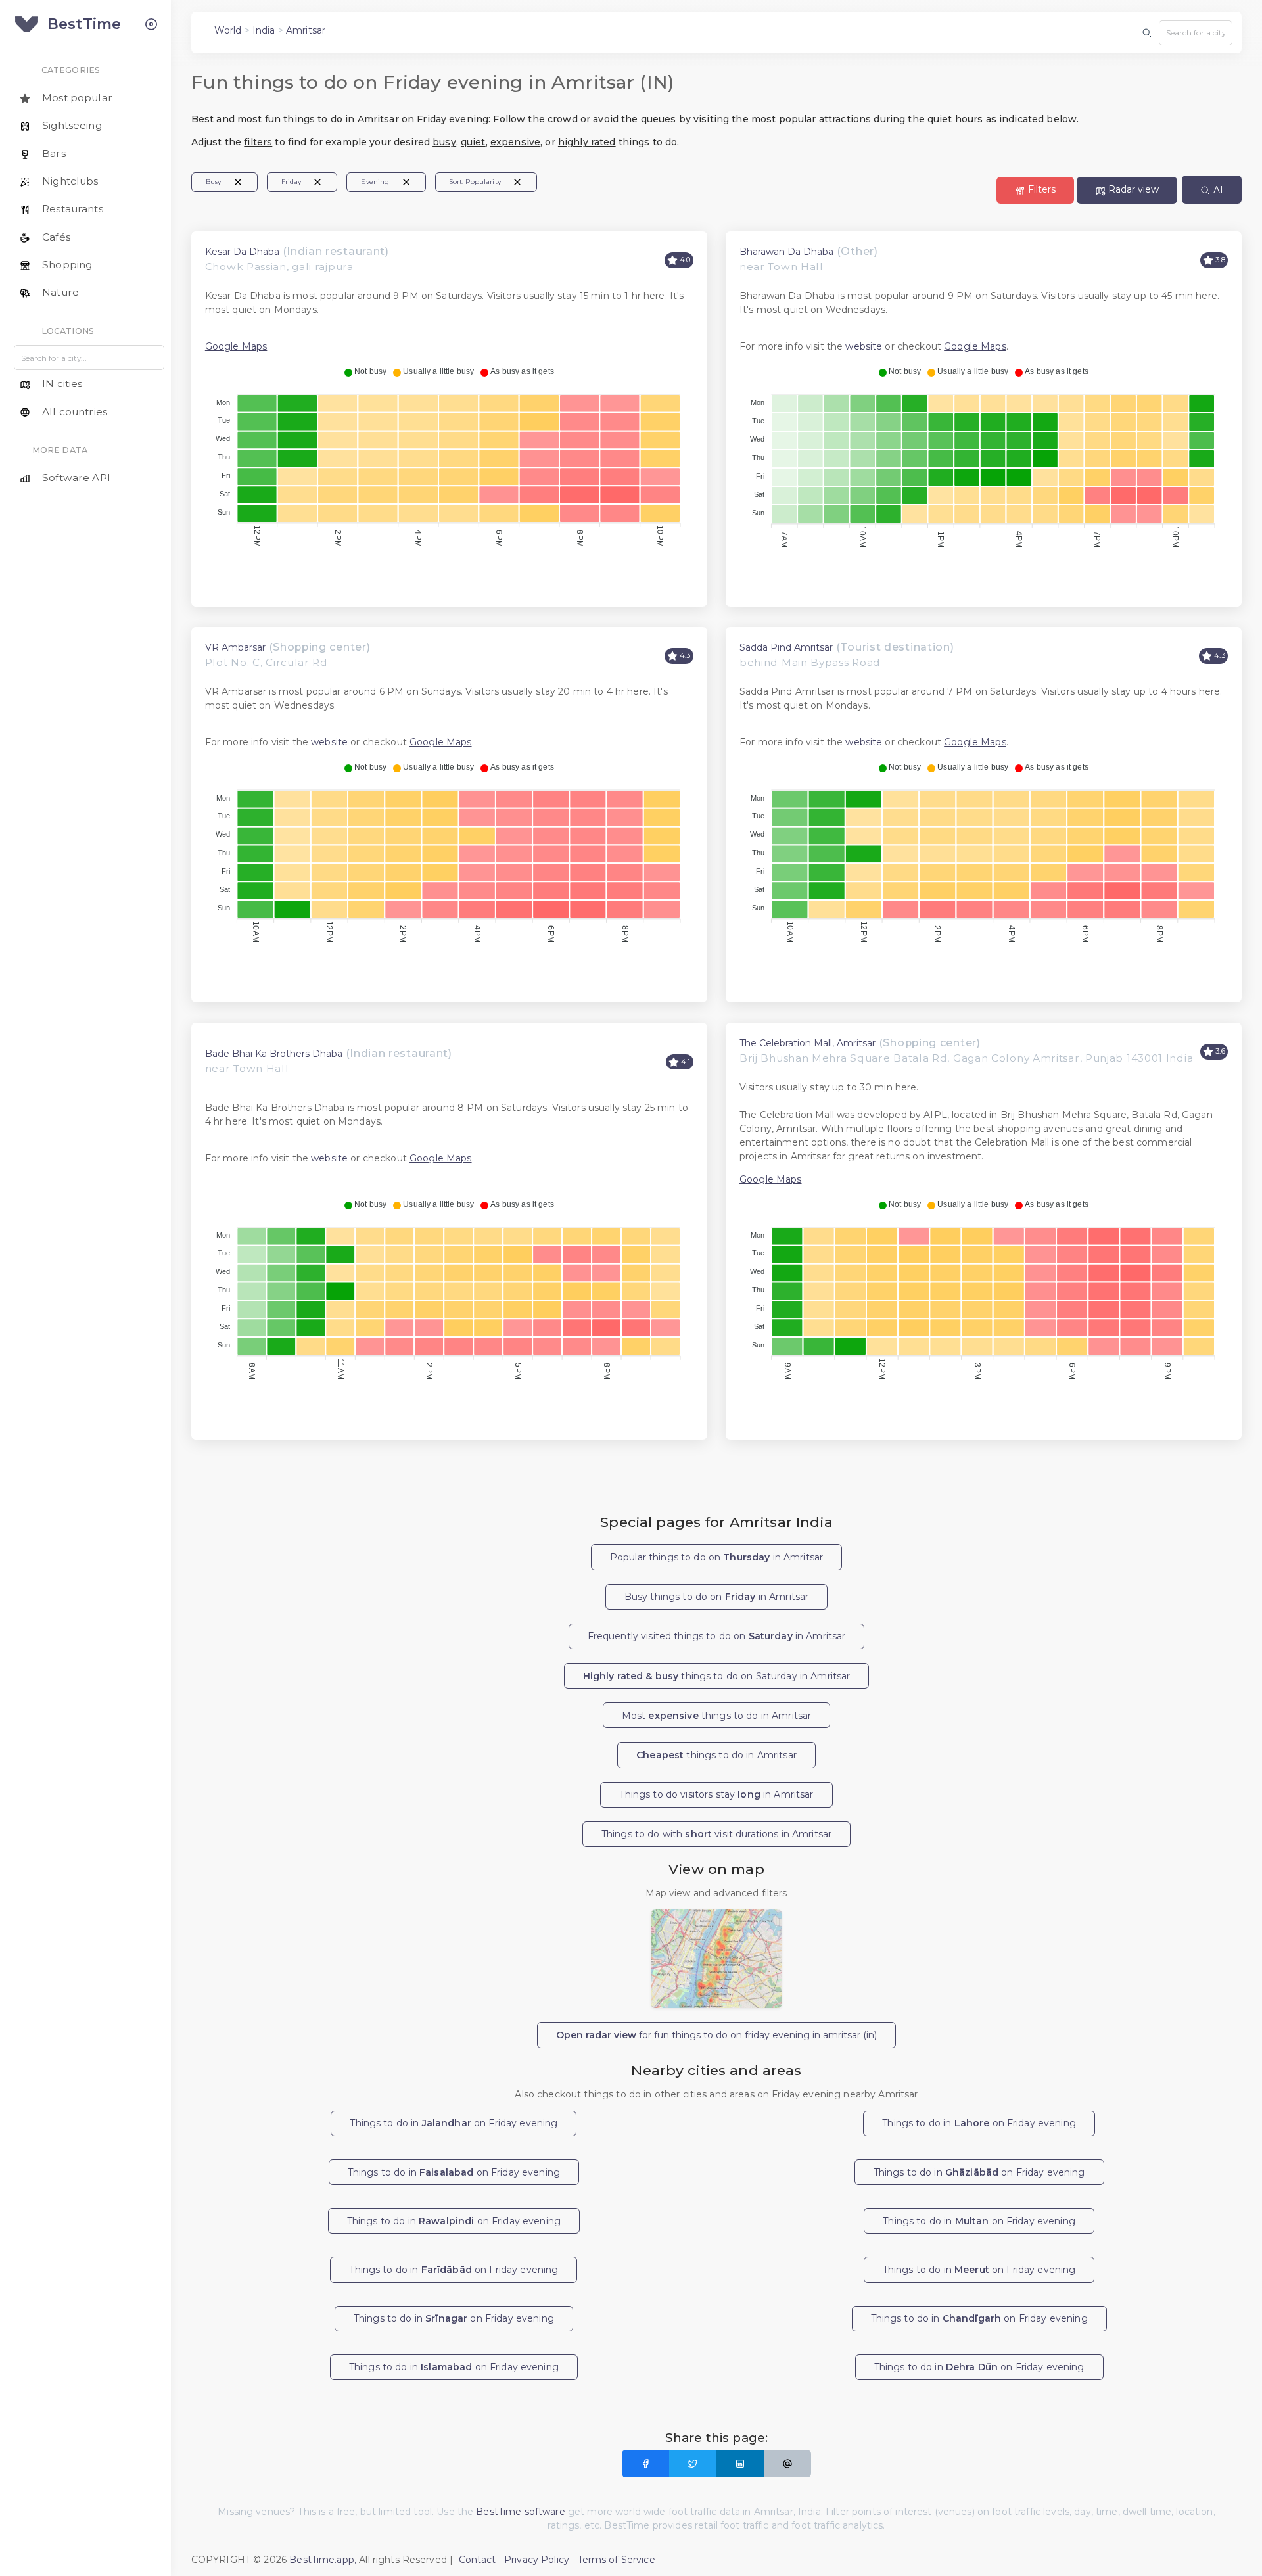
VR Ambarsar (235, 647)
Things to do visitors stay (716, 1794)
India (264, 30)
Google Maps (236, 346)
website (864, 346)
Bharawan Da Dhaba (786, 252)
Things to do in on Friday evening (454, 2123)
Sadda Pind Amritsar (786, 647)
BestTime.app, (323, 2560)
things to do (716, 1755)
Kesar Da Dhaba (242, 252)
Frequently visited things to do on (717, 1636)
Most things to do (716, 1716)
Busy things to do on (716, 1597)
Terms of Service (617, 2560)
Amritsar (306, 30)
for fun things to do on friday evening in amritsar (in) (716, 2035)
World (228, 30)
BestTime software (520, 2512)
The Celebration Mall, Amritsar (807, 1043)
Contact (478, 2560)
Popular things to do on (716, 1557)
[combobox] (1196, 33)
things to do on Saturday (717, 1676)
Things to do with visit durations (716, 1834)
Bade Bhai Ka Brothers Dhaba (274, 1054)
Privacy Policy (537, 2560)
